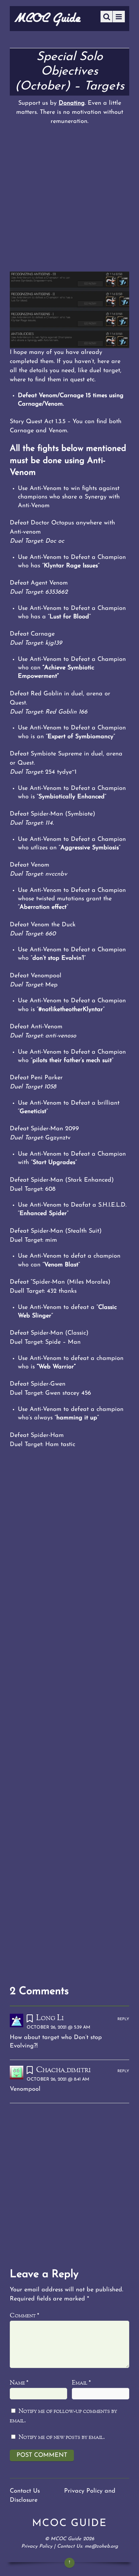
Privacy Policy (37, 2546)
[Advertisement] (69, 199)
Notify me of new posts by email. (62, 2437)
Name (19, 2383)
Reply (123, 2019)
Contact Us (25, 2491)
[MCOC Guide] (48, 24)
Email (81, 2383)
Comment (24, 2316)
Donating (72, 103)
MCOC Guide (66, 2539)
